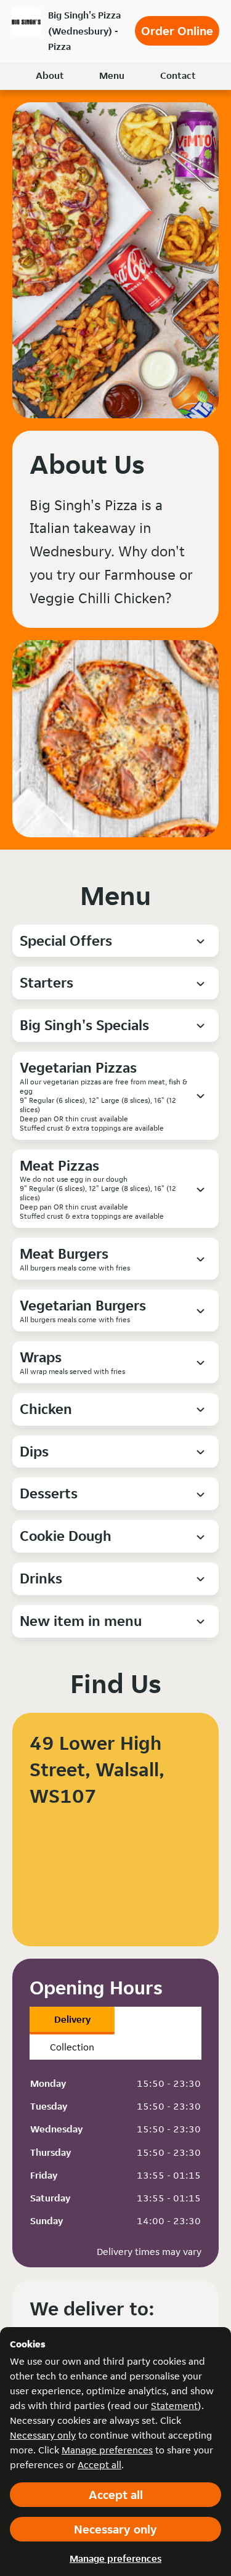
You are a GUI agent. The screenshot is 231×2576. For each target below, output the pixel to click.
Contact (178, 75)
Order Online (177, 31)
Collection (72, 2047)
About (50, 75)
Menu (112, 75)
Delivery (72, 2019)
